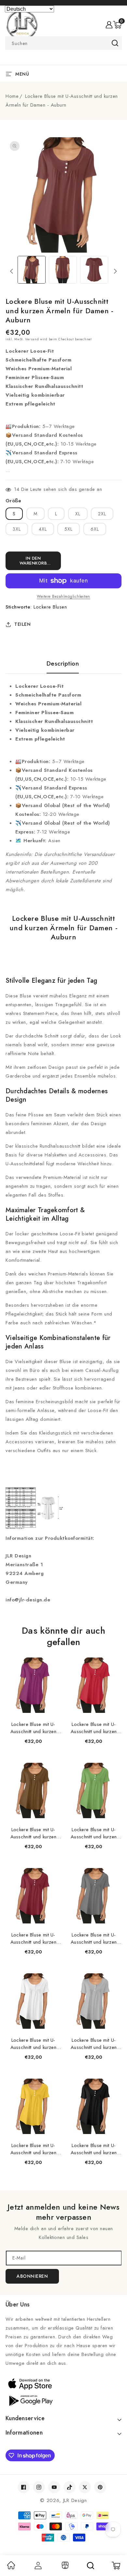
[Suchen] (91, 2566)
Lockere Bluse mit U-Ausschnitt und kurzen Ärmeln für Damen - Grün (94, 1833)
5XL (69, 529)
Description (63, 664)
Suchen (115, 43)
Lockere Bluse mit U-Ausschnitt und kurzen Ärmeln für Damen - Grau (94, 1938)
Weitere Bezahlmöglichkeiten (63, 596)
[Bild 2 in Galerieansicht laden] (63, 270)
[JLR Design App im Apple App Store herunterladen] (63, 2384)
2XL (102, 514)
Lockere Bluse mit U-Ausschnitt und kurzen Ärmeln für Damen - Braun (33, 1833)
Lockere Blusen (50, 607)
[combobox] (63, 43)
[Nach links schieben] (12, 271)
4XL (43, 529)
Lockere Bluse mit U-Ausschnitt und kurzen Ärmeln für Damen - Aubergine (33, 1728)
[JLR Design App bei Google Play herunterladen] (63, 2400)
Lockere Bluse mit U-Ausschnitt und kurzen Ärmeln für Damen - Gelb (33, 2149)
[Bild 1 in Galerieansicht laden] (32, 270)
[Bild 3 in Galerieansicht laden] (94, 270)
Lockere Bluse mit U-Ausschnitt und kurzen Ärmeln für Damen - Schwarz (94, 2149)
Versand (32, 339)
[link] (11, 2568)
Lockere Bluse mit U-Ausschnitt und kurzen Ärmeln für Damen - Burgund (33, 1938)
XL (78, 514)
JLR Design (75, 2500)
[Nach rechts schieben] (115, 271)
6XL (95, 529)
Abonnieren (32, 2276)
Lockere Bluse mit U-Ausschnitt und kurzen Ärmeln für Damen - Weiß (33, 2044)
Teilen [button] (22, 624)
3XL (17, 529)
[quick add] (53, 1658)
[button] (117, 25)
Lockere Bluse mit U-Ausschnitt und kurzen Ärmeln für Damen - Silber (94, 2044)
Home (12, 96)
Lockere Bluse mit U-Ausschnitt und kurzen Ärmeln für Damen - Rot (94, 1728)
